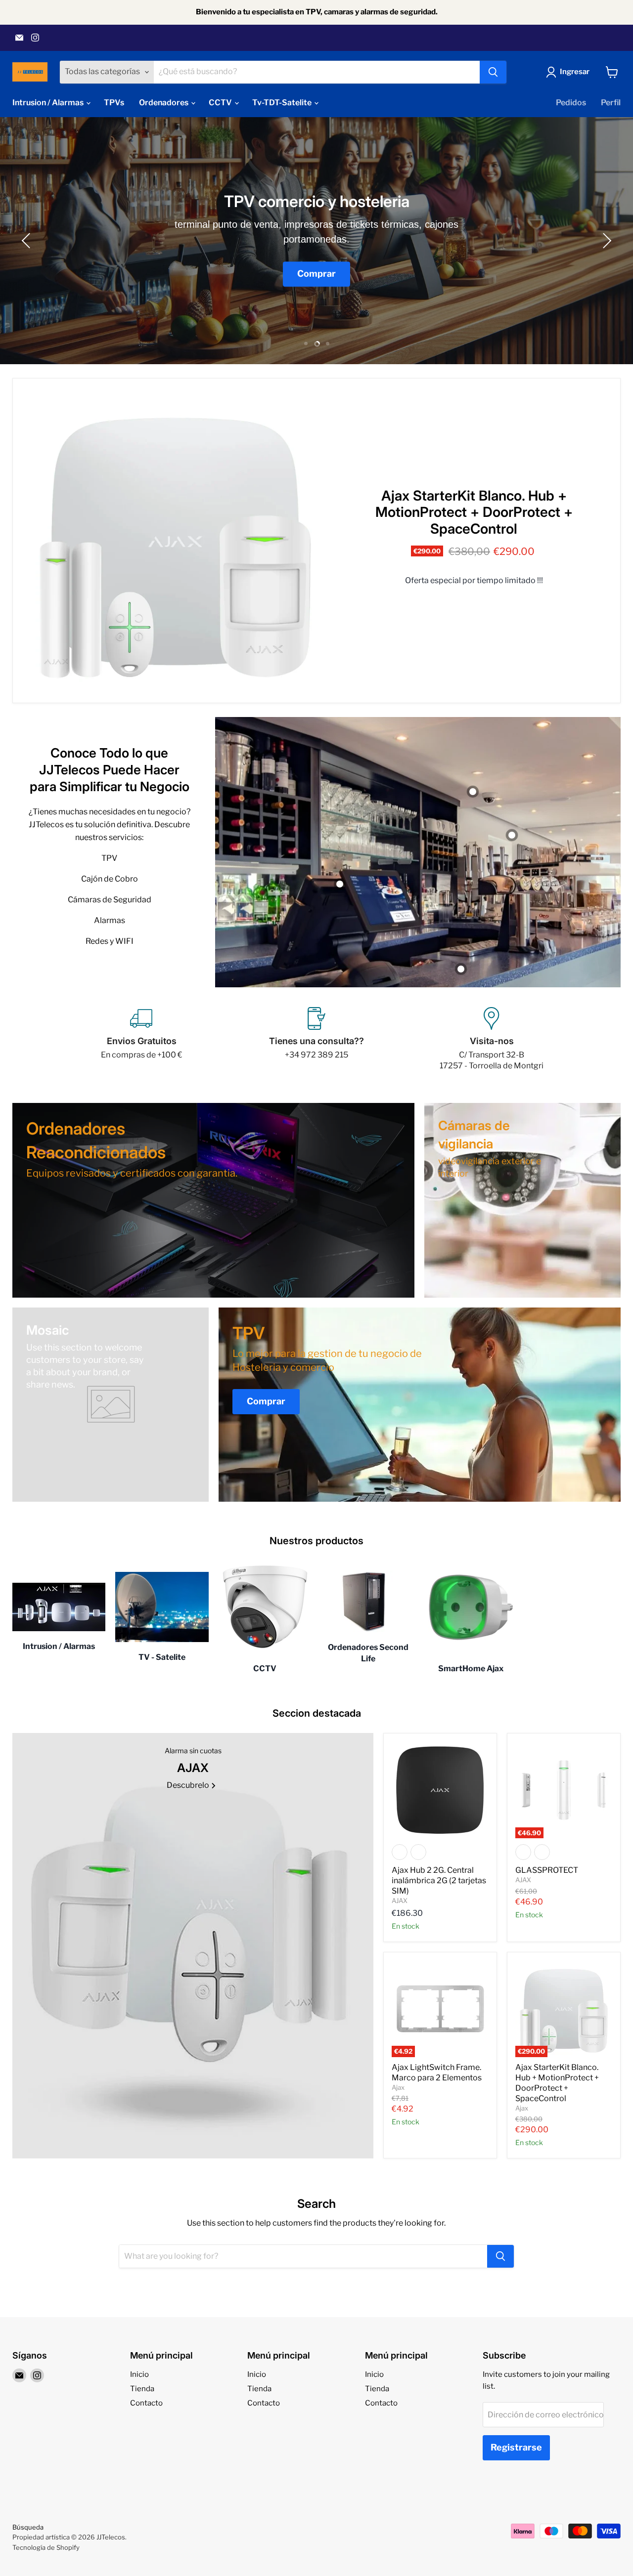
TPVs (114, 103)
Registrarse (516, 2447)
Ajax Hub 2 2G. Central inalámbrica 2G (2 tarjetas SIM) (439, 1880)
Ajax (398, 2087)
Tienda (142, 2389)
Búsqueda (28, 2527)
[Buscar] (493, 72)
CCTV (221, 103)
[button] (27, 241)
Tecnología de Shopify (46, 2547)
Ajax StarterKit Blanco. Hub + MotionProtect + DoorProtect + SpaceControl (474, 512)
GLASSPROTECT (547, 1870)
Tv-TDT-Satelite (283, 103)
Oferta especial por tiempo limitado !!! (474, 581)
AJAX (400, 1900)
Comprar (316, 274)
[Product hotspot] (461, 969)
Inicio (139, 2374)
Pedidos (571, 103)
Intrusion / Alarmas (49, 103)
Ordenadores (164, 103)
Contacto (146, 2403)
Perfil (611, 103)
